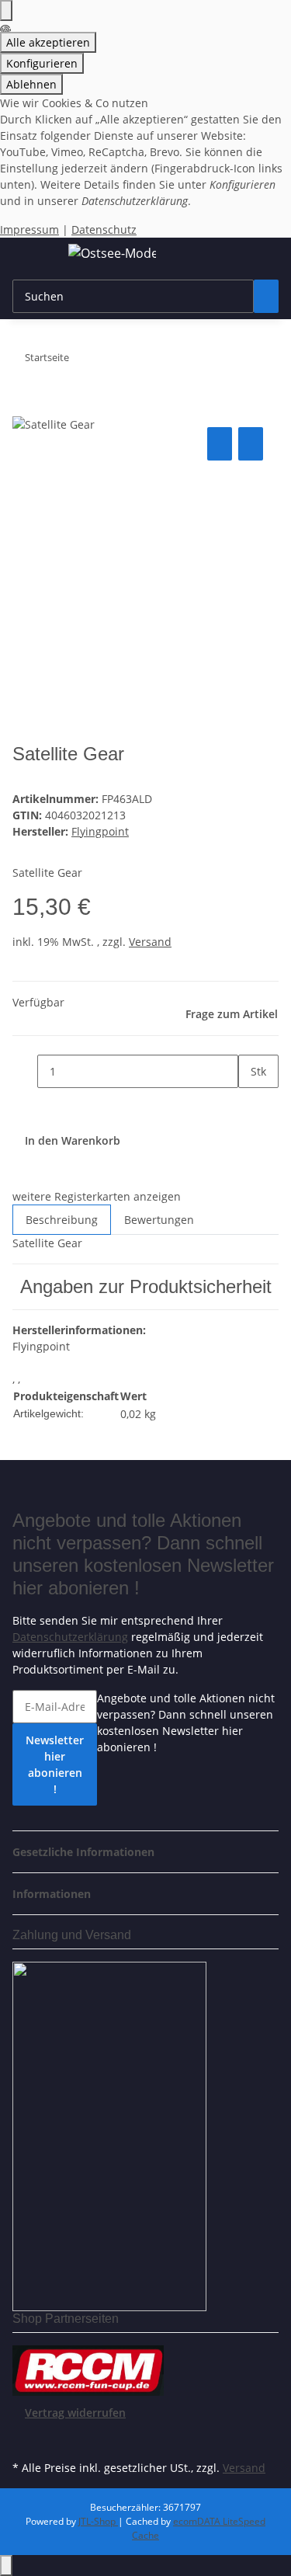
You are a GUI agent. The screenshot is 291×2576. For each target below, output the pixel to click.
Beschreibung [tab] (62, 1220)
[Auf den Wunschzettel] (251, 444)
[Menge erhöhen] (251, 1105)
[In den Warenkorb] (25, 406)
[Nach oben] (6, 2566)
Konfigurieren (42, 63)
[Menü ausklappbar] (32, 256)
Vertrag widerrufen (75, 2413)
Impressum (29, 229)
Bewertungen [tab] (159, 1220)
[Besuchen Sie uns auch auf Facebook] (25, 2439)
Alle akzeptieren (48, 42)
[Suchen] (266, 296)
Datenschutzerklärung (70, 1637)
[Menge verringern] (25, 1071)
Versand (150, 942)
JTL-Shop (98, 2521)
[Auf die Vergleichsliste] (220, 444)
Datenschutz (104, 229)
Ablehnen (31, 84)
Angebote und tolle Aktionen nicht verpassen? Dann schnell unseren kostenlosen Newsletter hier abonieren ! (186, 1723)
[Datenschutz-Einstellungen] (6, 10)
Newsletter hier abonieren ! (55, 1764)
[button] (88, 1852)
